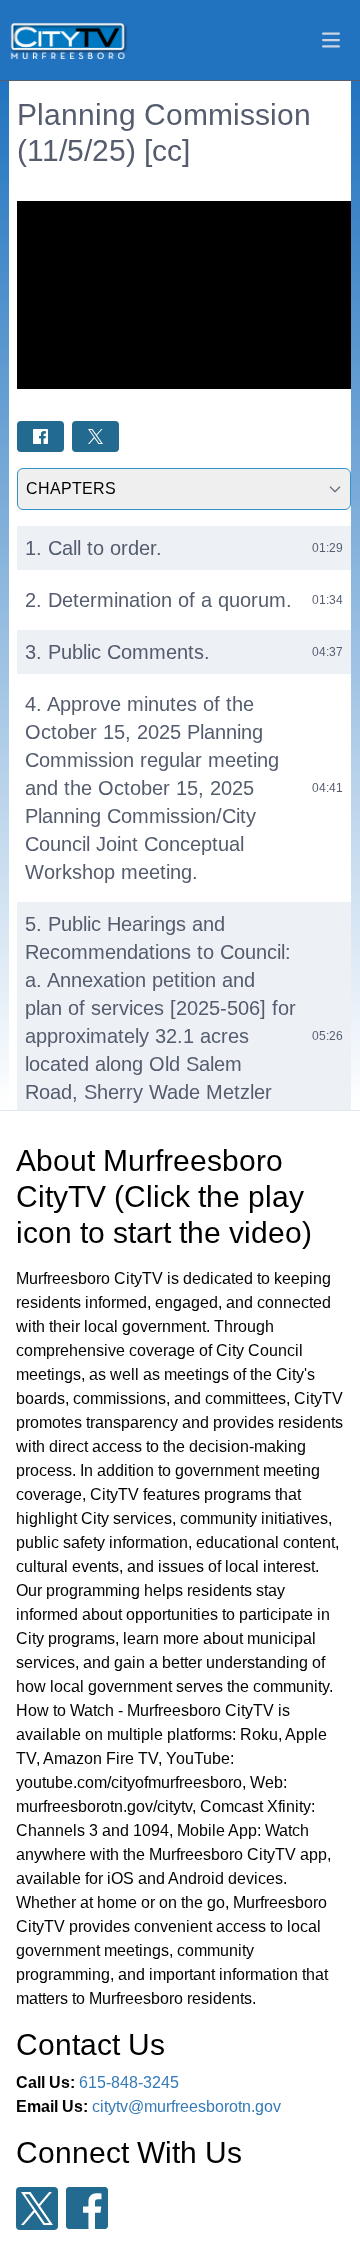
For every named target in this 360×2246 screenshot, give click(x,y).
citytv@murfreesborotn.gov (186, 2106)
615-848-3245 (129, 2082)
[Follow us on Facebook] (87, 2208)
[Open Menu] (331, 40)
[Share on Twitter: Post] (95, 436)
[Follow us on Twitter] (37, 2208)
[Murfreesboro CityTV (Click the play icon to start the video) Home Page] (69, 40)
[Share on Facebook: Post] (40, 436)
